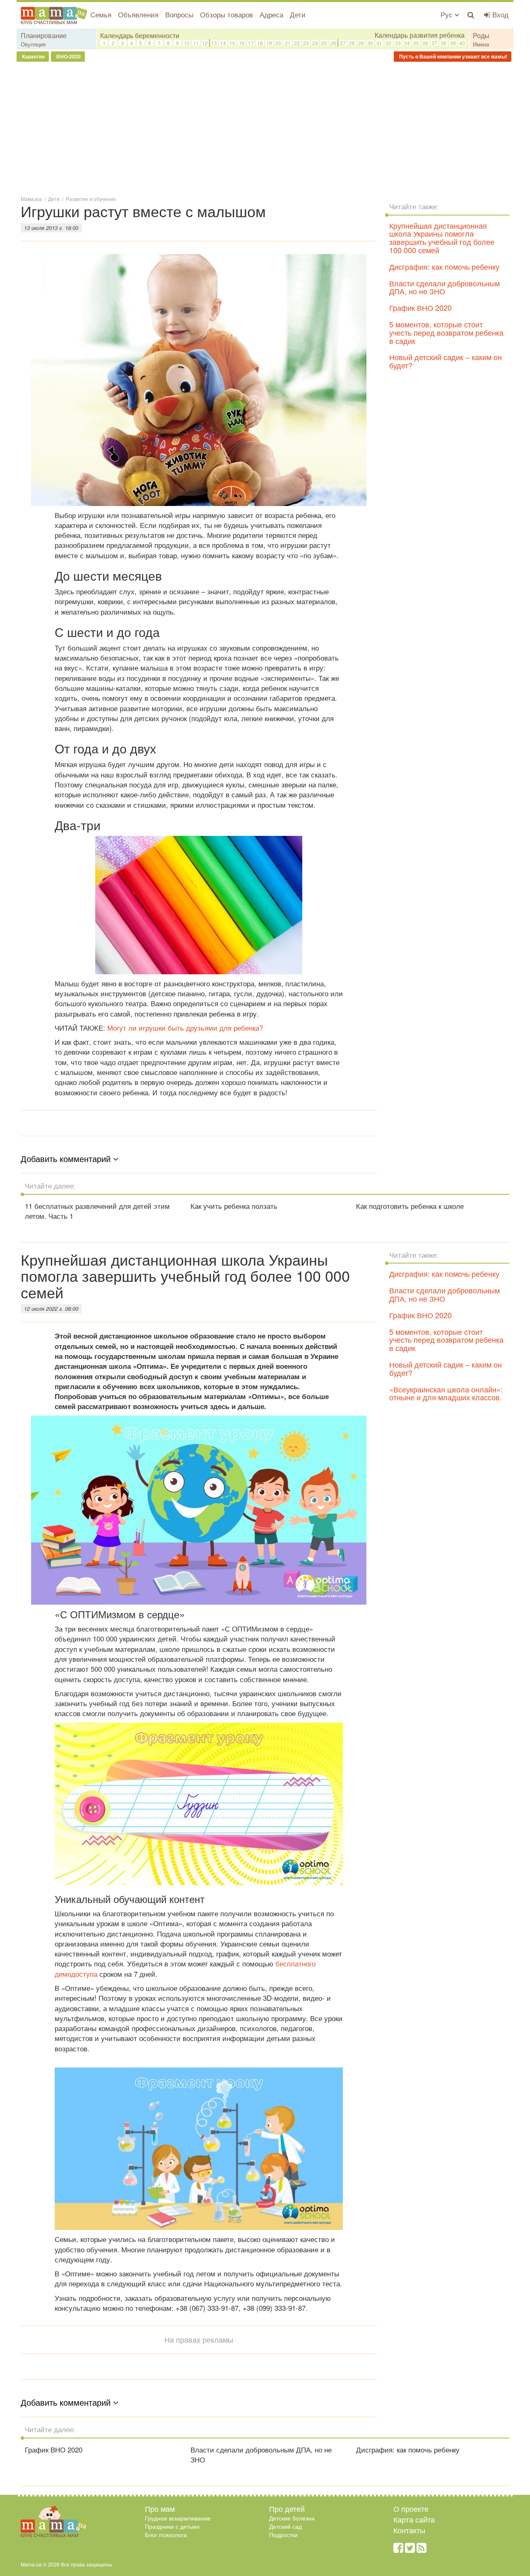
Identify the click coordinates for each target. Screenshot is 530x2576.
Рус (448, 14)
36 (425, 43)
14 (223, 43)
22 (297, 43)
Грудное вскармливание (178, 2518)
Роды (481, 35)
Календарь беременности (140, 35)
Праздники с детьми (172, 2526)
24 (315, 43)
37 (434, 43)
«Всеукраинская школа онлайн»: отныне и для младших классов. (446, 1393)
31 (379, 43)
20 (278, 43)
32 (388, 43)
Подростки (283, 2535)
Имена (481, 44)
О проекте (411, 2508)
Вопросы (179, 14)
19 (269, 43)
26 (333, 43)
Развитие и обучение (91, 199)
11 (196, 43)
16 (242, 43)
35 (416, 43)
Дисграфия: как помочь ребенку (444, 266)
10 (187, 43)
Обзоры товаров (226, 14)
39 (453, 43)
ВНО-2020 (68, 56)
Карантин (33, 56)
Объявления (138, 14)
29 (361, 43)
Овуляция (33, 44)
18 (260, 43)
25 (324, 43)
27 (343, 43)
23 (306, 43)
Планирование (44, 35)
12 (205, 43)
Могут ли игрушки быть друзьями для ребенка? (185, 1028)
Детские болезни (292, 2518)
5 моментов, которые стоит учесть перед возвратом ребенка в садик (446, 332)
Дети (298, 14)
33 (398, 43)
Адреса (271, 14)
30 (370, 43)
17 (251, 43)
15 (232, 43)
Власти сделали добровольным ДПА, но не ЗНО (444, 287)
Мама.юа (31, 199)
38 (443, 43)
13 (214, 43)
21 (288, 43)
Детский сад (285, 2526)
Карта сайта (414, 2519)
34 (407, 43)
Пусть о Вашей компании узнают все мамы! (453, 56)
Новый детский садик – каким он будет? (446, 361)
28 (352, 43)
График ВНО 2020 (420, 307)
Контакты (409, 2530)
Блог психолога (166, 2535)
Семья (101, 14)
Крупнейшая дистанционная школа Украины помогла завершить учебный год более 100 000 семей (442, 238)
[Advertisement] (265, 128)
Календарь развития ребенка (420, 35)
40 (462, 43)
